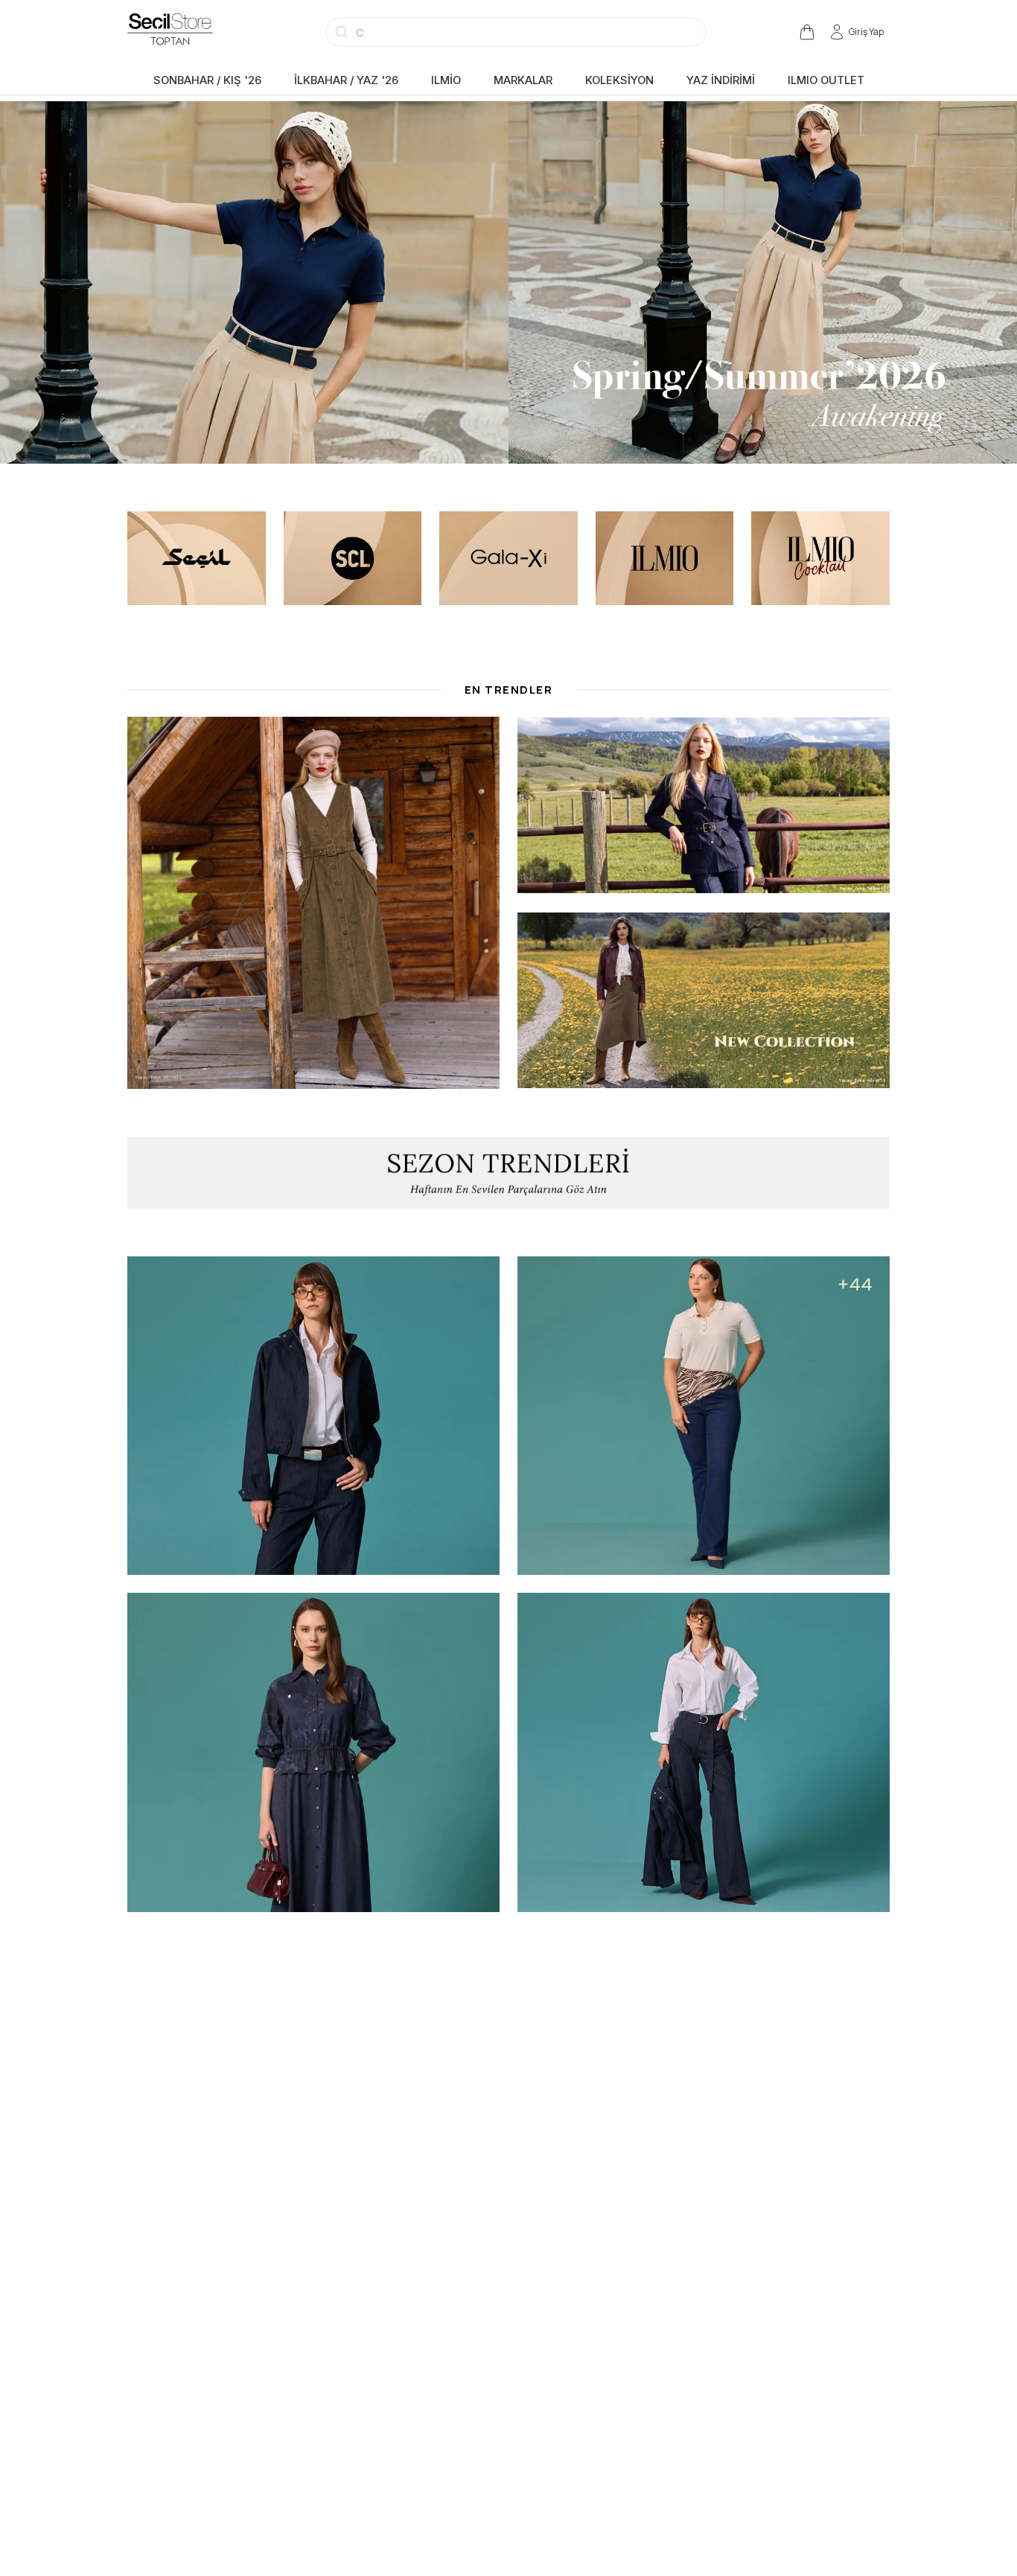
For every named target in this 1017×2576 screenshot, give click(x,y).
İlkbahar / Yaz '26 (346, 80)
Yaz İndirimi (721, 80)
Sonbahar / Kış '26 (207, 80)
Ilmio (446, 80)
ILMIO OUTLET (826, 80)
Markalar (523, 80)
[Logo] (184, 32)
